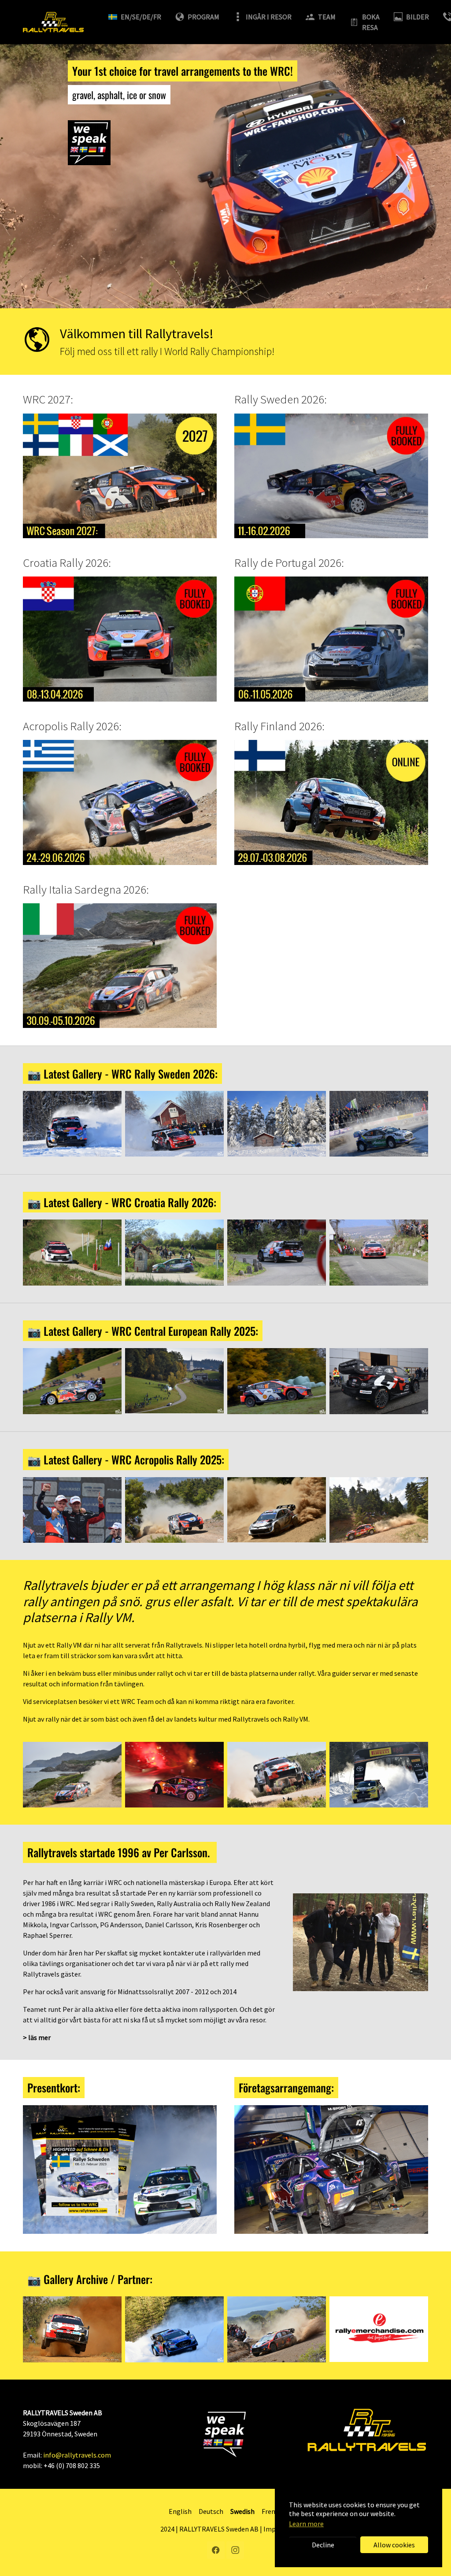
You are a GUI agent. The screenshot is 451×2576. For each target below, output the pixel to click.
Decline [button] (323, 2545)
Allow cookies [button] (394, 2545)
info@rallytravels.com (77, 2455)
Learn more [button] (306, 2524)
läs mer (39, 2037)
